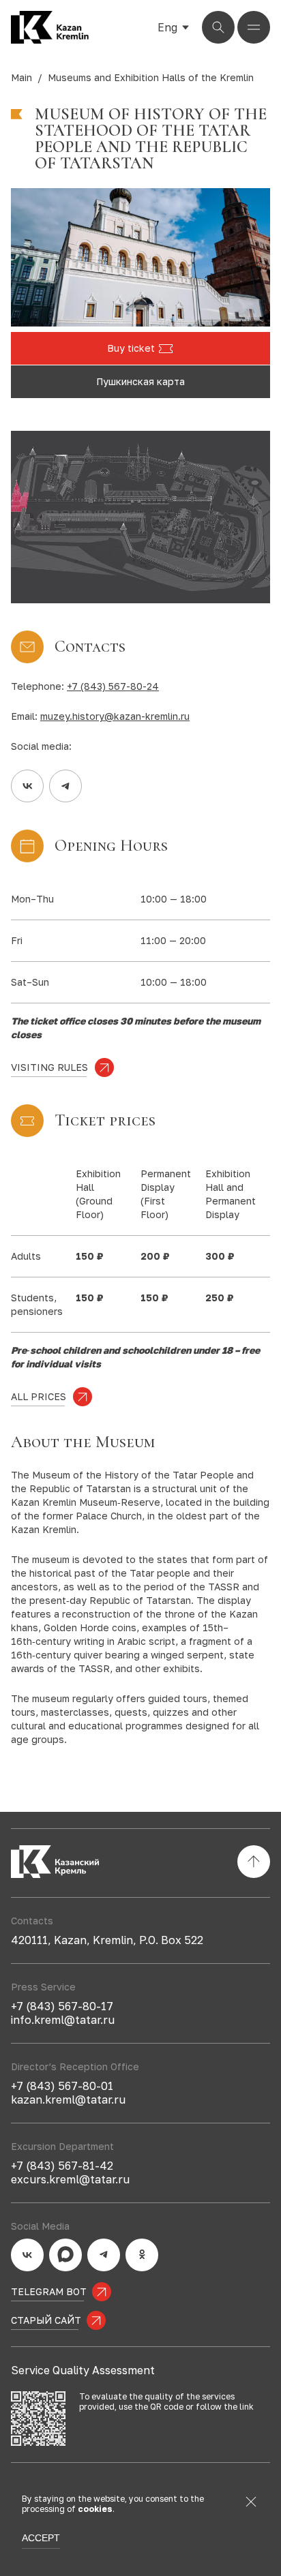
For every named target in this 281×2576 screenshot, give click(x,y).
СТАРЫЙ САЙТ (46, 2320)
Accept (41, 2538)
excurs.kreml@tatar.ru (70, 2179)
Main (21, 77)
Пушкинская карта (140, 381)
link (247, 2407)
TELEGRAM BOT (49, 2291)
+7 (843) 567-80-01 (62, 2086)
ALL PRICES (39, 1396)
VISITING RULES (49, 1067)
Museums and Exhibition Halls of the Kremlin (151, 77)
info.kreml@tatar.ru (63, 2020)
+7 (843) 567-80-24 (113, 686)
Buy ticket (131, 348)
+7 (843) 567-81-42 (62, 2166)
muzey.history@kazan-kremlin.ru (115, 716)
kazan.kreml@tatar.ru (68, 2100)
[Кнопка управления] (218, 27)
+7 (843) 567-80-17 (62, 2006)
